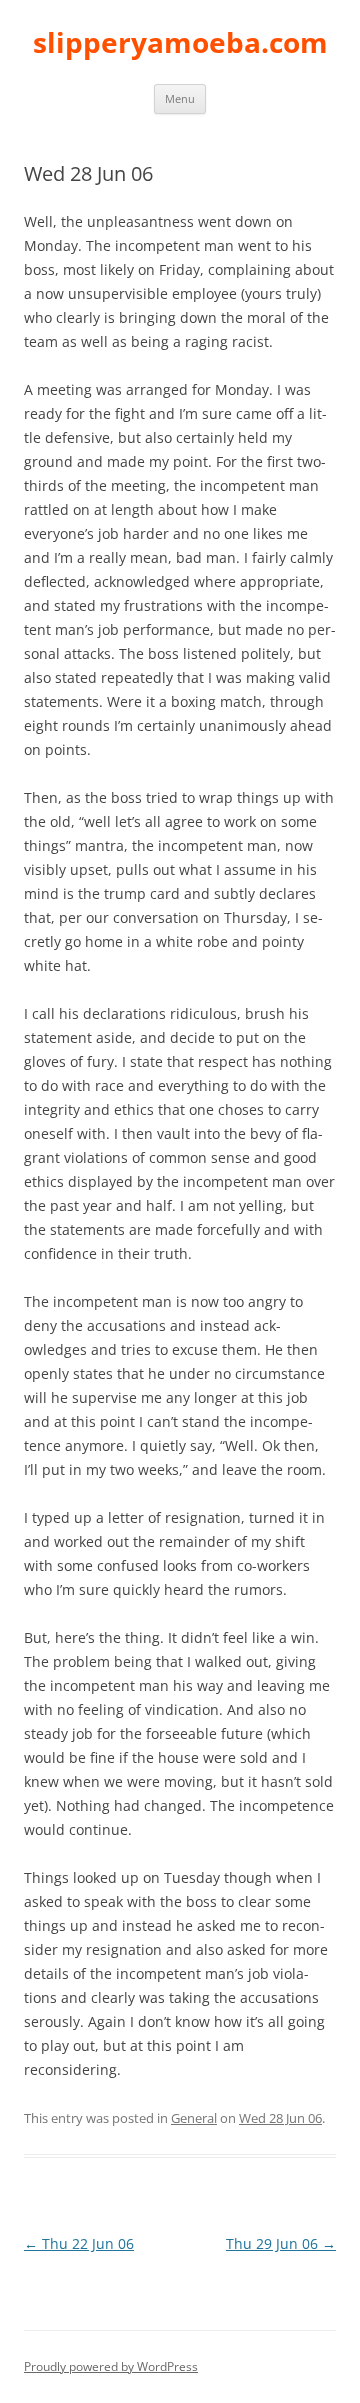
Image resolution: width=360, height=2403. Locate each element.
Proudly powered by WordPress (111, 2366)
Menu (180, 98)
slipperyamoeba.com (180, 42)
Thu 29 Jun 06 (281, 2243)
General (194, 2118)
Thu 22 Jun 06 (79, 2243)
